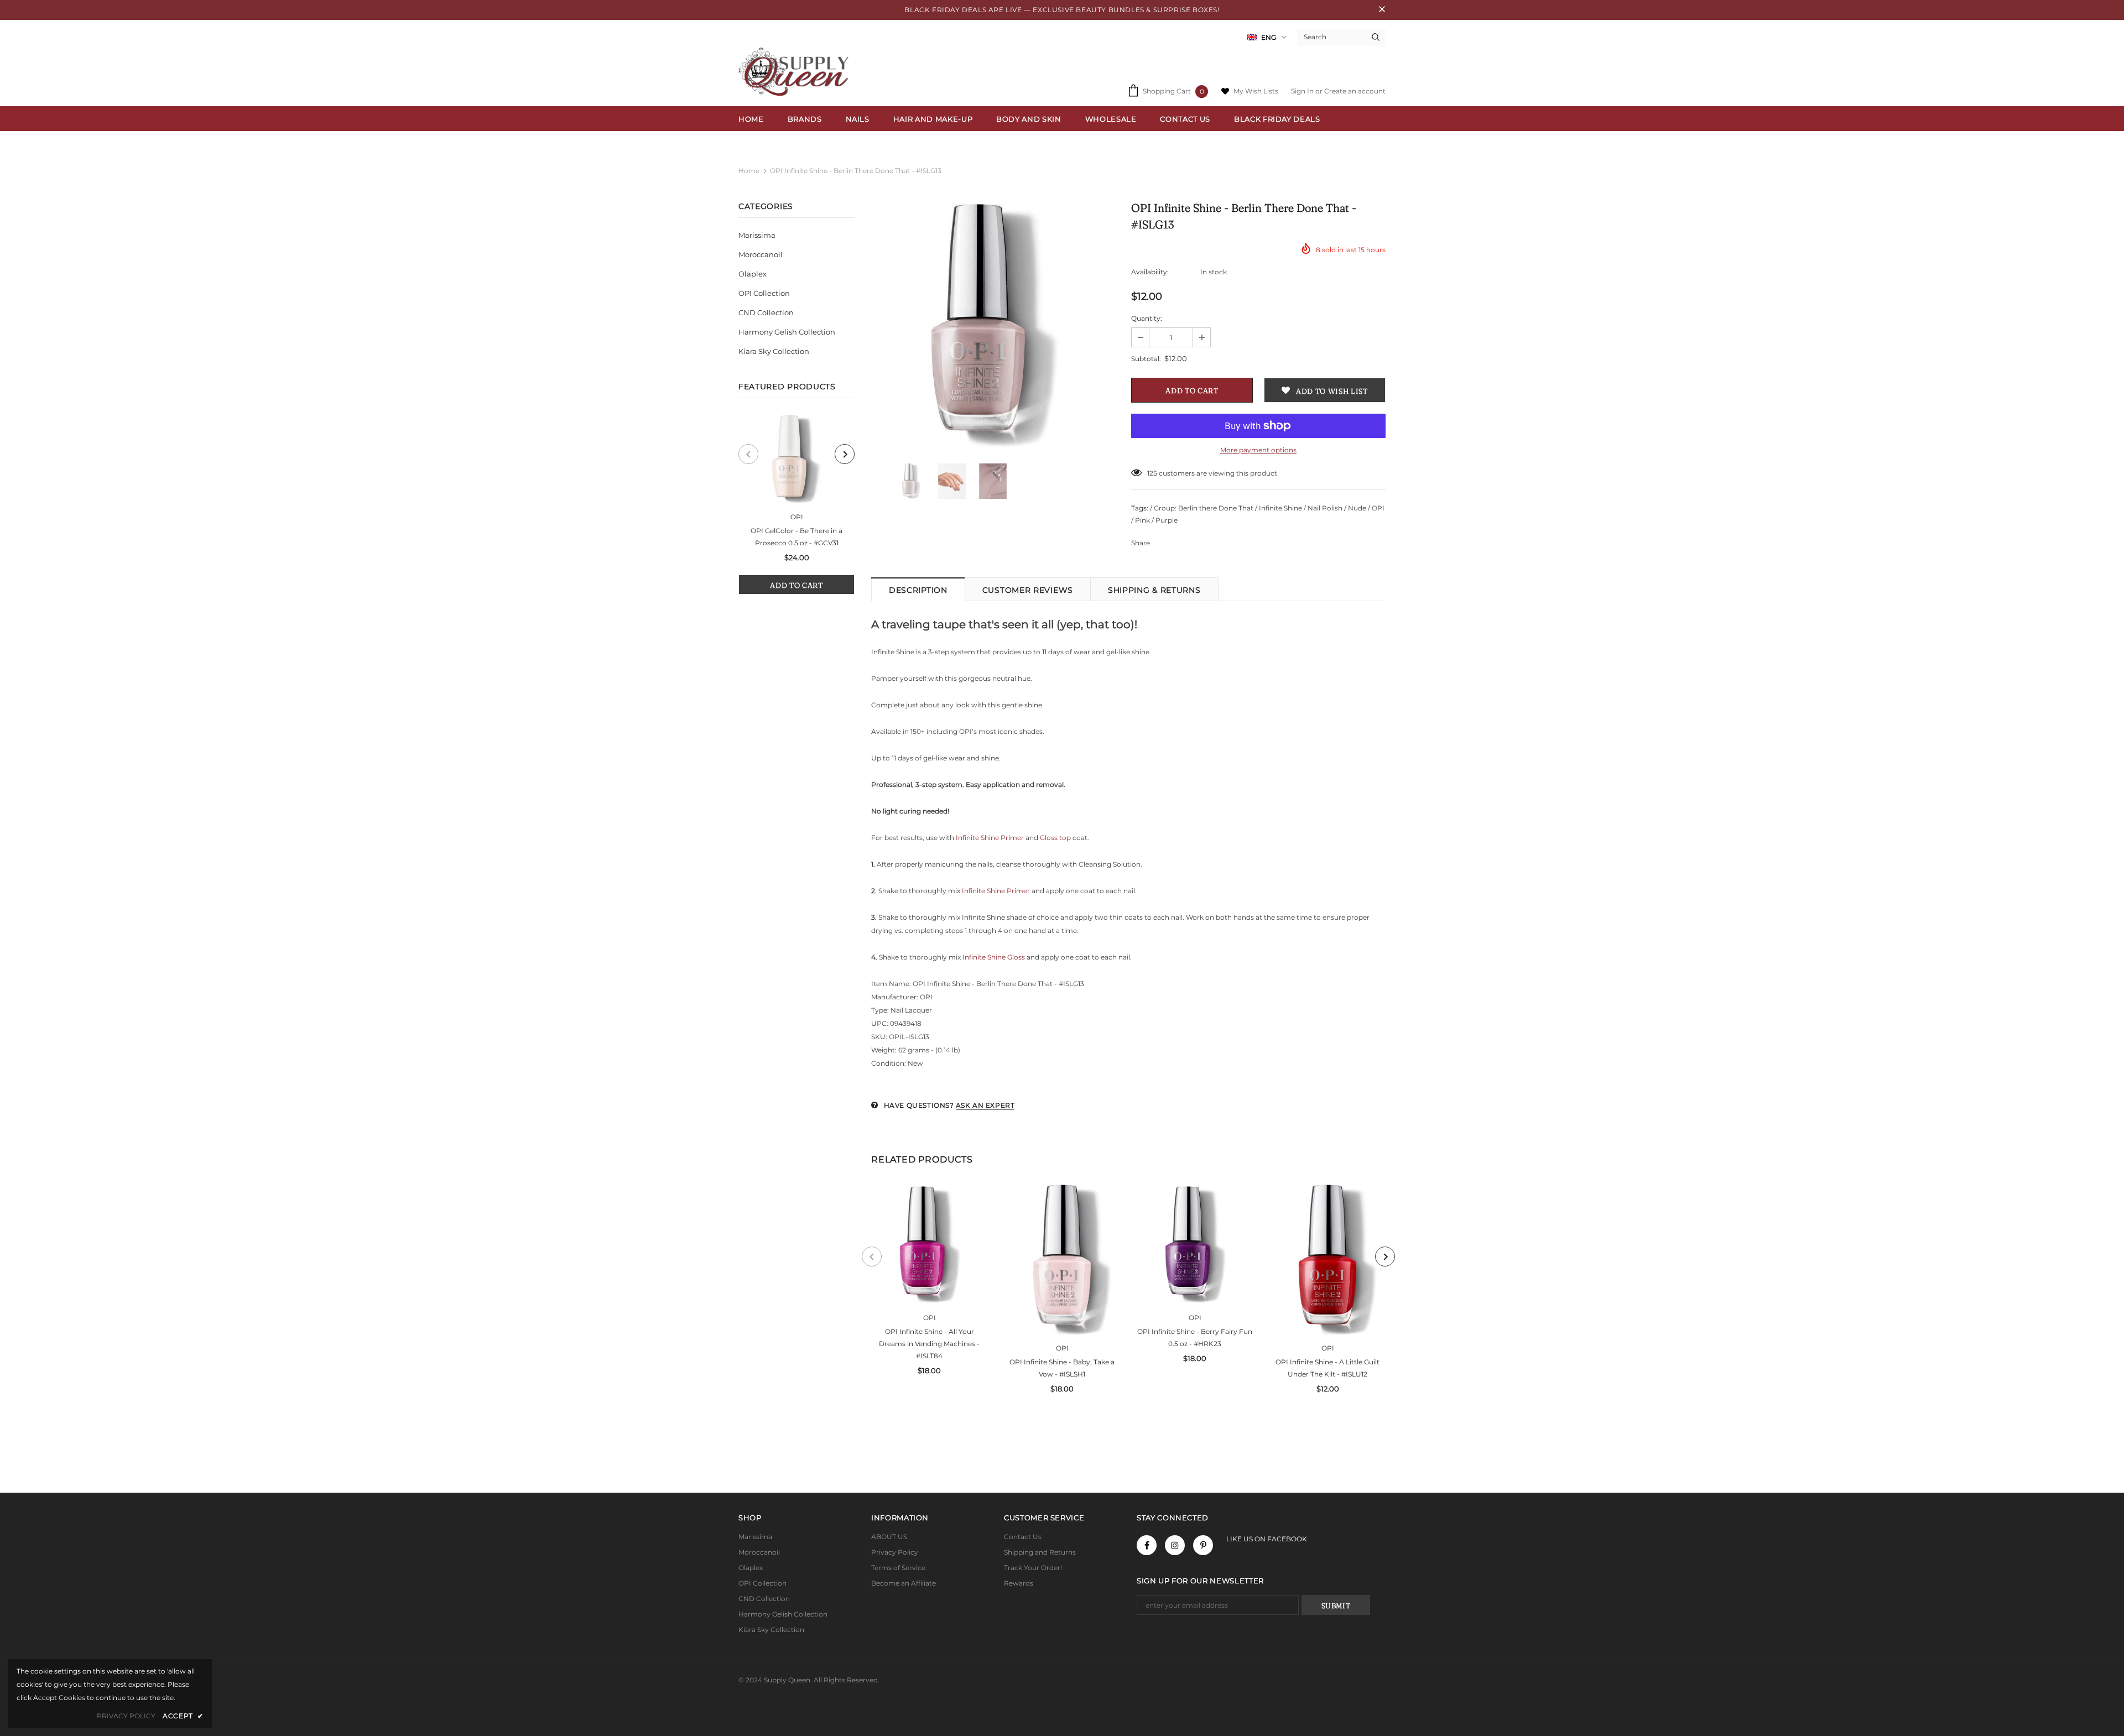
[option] (796, 505)
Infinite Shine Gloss (994, 957)
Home (749, 171)
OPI (797, 517)
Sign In (1303, 91)
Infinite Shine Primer (990, 838)
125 (1152, 473)
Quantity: (1147, 318)
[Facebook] (1147, 1545)
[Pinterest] (1203, 1545)
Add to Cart (796, 585)
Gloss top (1056, 838)
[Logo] (796, 72)
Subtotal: (1146, 359)
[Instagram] (1175, 1545)
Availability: (1150, 272)
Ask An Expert (985, 1105)
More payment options (1258, 450)
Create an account (1355, 91)
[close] (1382, 10)
